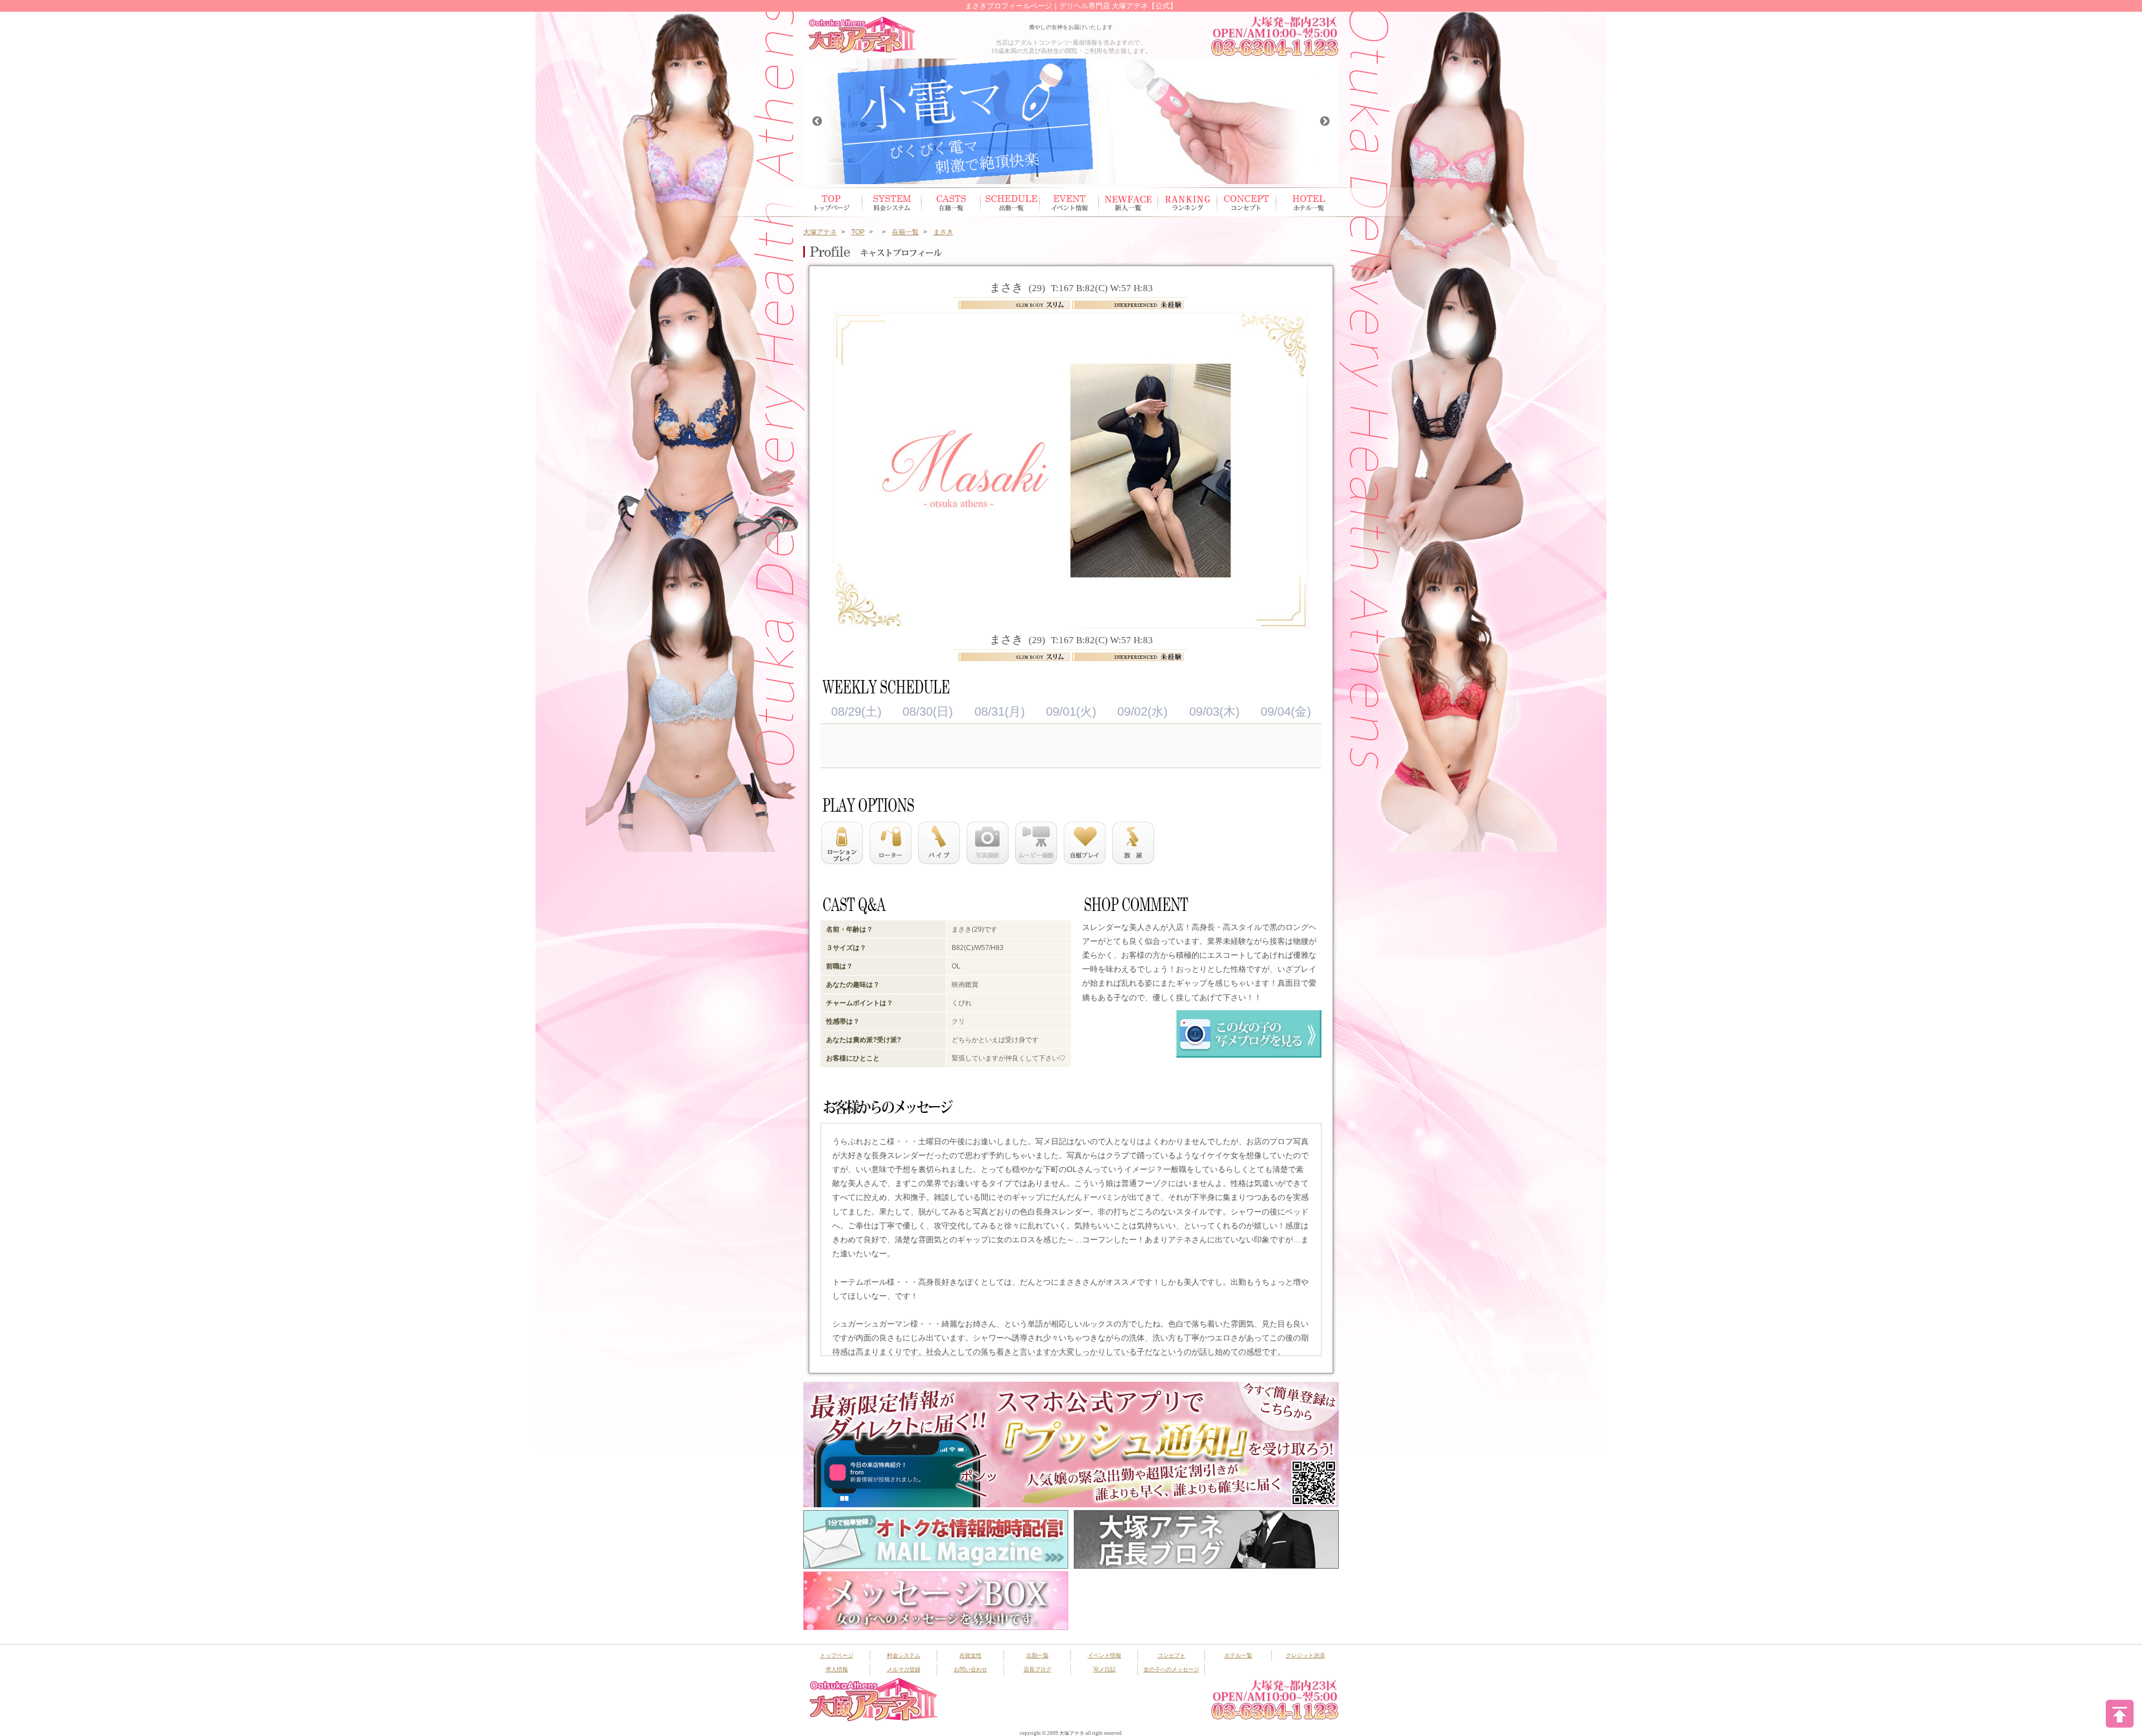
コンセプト (1247, 202)
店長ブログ (1038, 1669)
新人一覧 (1128, 202)
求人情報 (837, 1669)
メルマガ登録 (904, 1669)
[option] (1071, 121)
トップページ (833, 202)
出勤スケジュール (1010, 202)
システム (892, 202)
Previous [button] (817, 122)
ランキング (1188, 202)
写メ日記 (1104, 1669)
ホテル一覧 (1306, 202)
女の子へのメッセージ (1171, 1669)
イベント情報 (1069, 202)
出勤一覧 (1038, 1655)
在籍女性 (951, 202)
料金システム (904, 1655)
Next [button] (1325, 122)
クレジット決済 (1305, 1655)
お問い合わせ (971, 1669)
